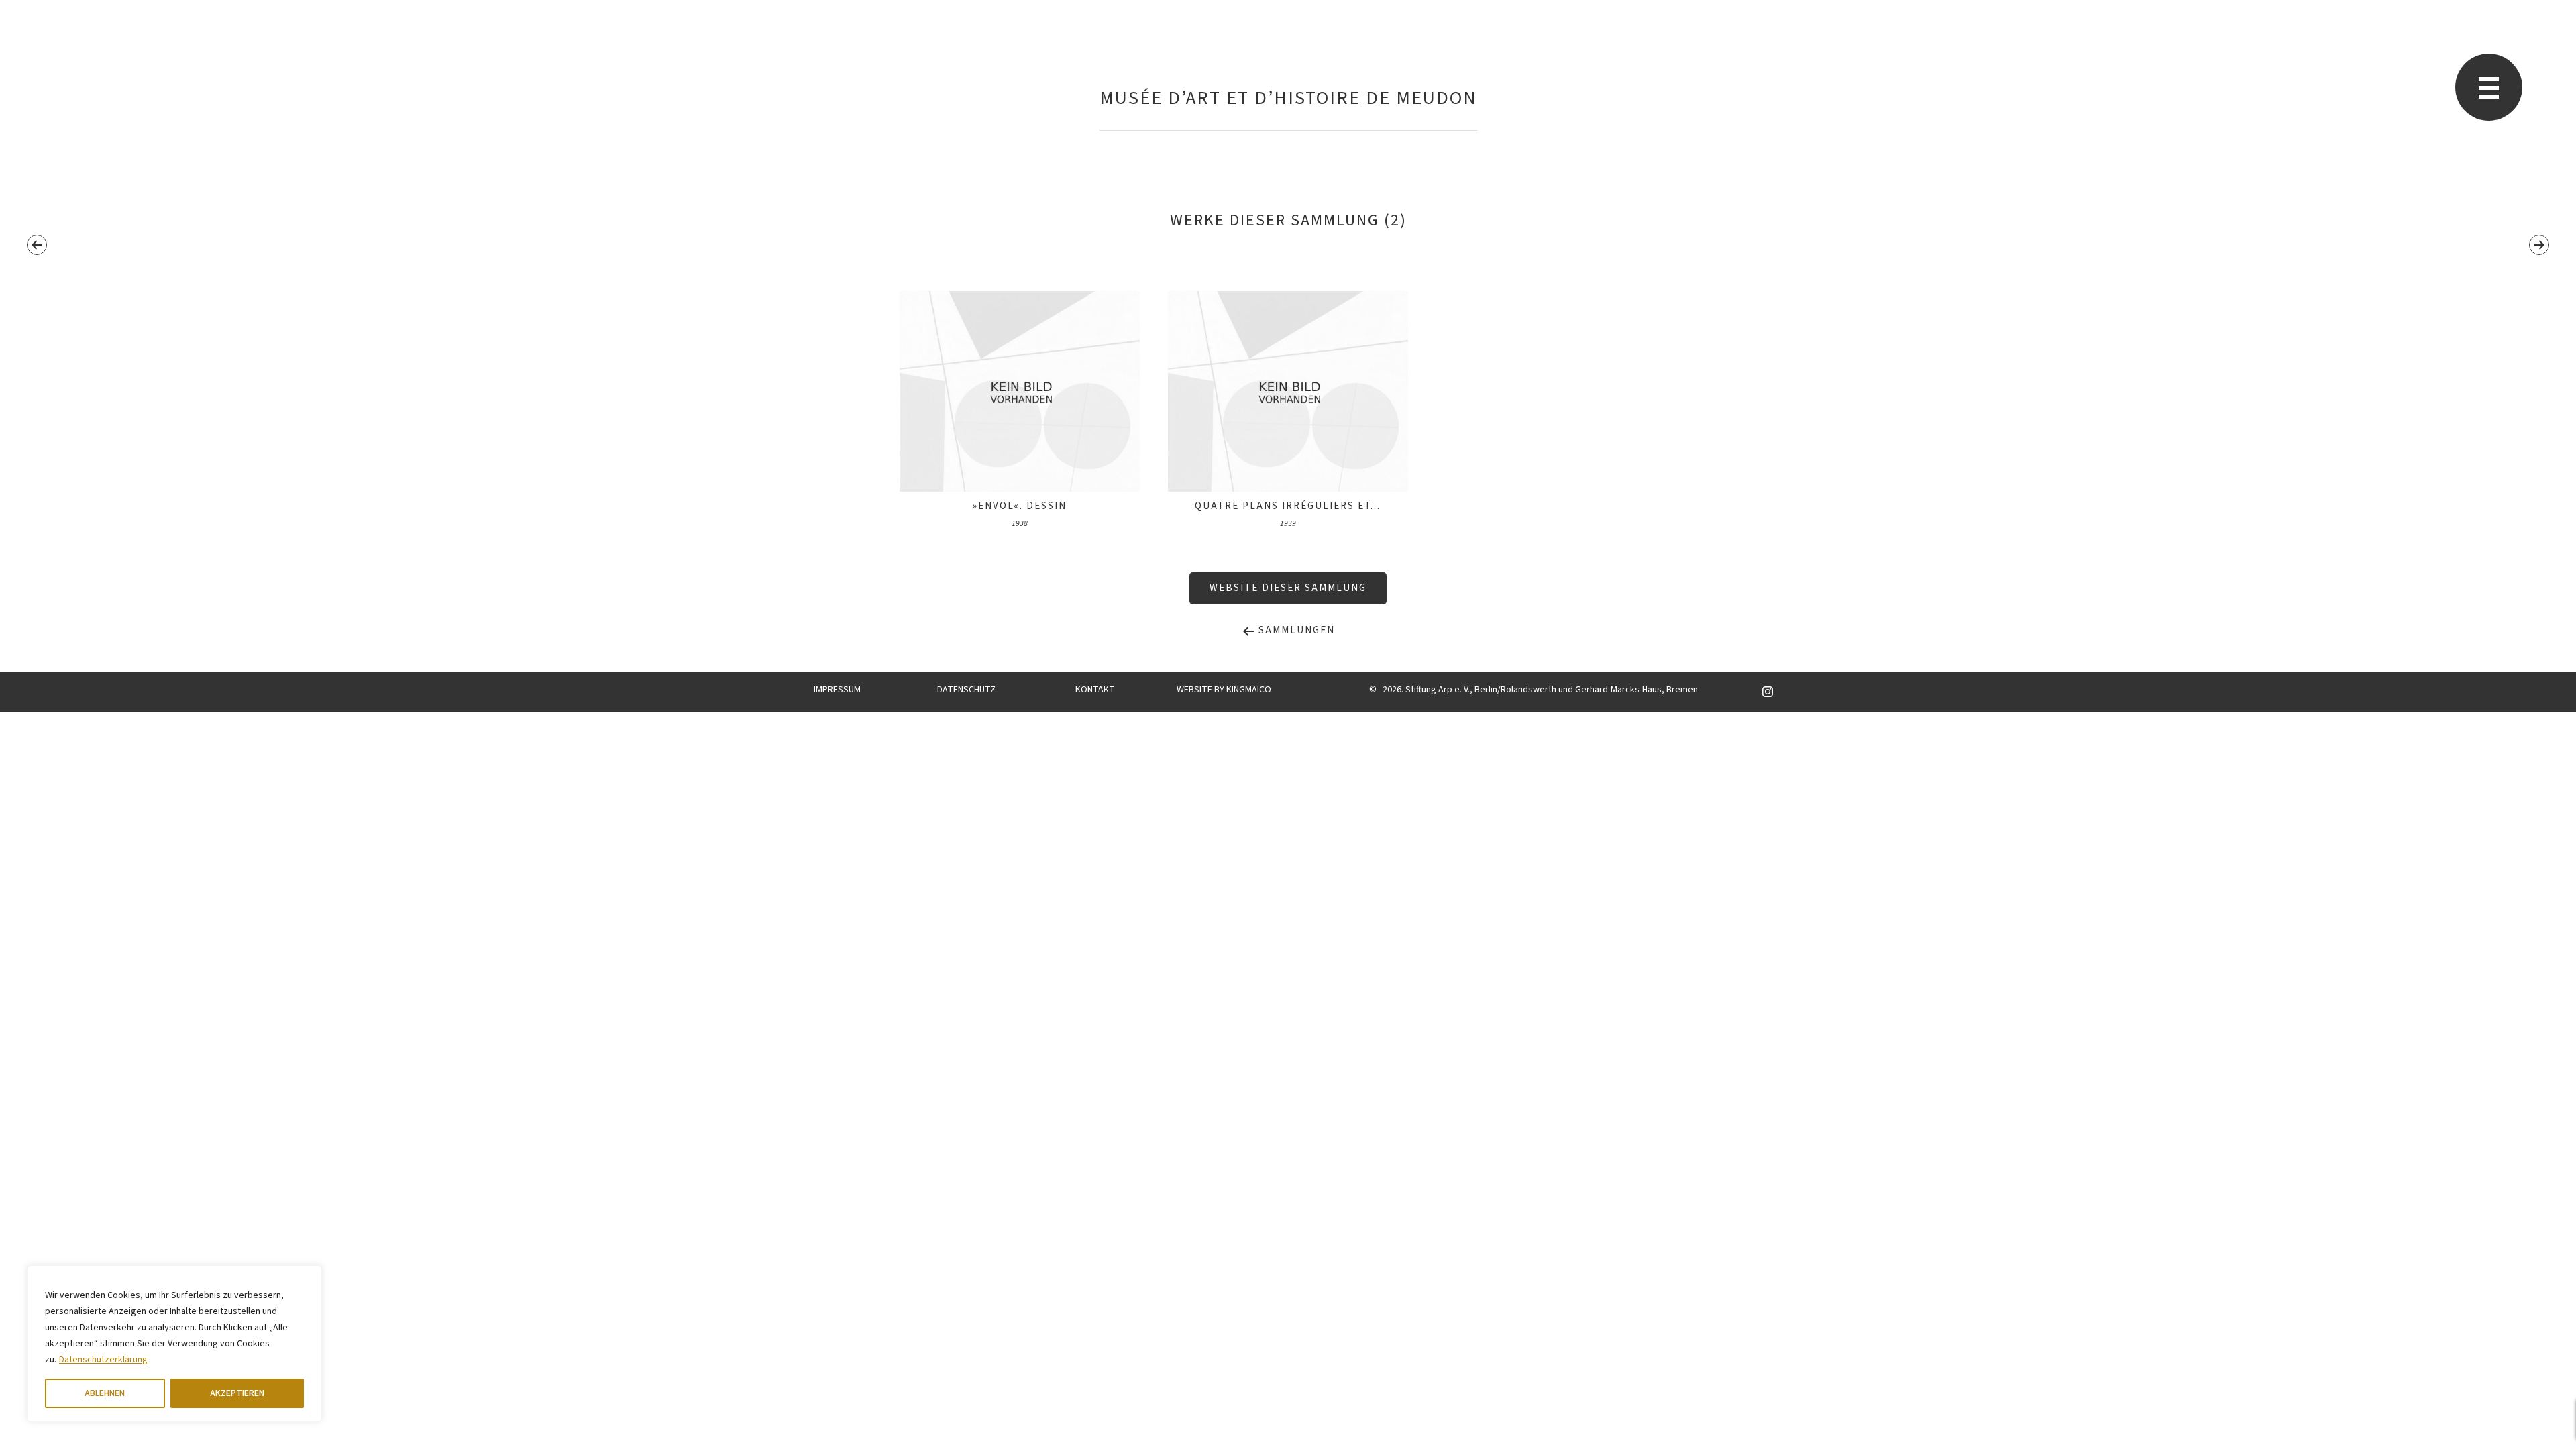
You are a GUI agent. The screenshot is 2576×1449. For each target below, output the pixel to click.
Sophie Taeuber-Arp (716, 57)
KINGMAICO (1249, 690)
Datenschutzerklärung (103, 1360)
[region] (174, 1344)
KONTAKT (1095, 690)
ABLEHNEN (105, 1393)
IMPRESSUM (837, 690)
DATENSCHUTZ (966, 690)
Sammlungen (1295, 630)
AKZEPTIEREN (237, 1393)
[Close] (308, 1277)
